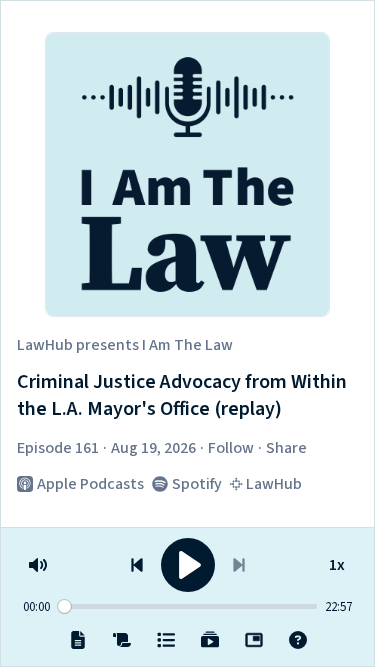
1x (337, 561)
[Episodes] (166, 640)
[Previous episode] (137, 565)
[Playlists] (210, 640)
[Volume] (38, 565)
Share (286, 448)
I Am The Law (187, 345)
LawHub (45, 345)
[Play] (188, 565)
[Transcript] (122, 640)
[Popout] (254, 640)
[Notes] (78, 640)
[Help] (298, 640)
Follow (231, 448)
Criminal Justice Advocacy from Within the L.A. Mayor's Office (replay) (182, 396)
